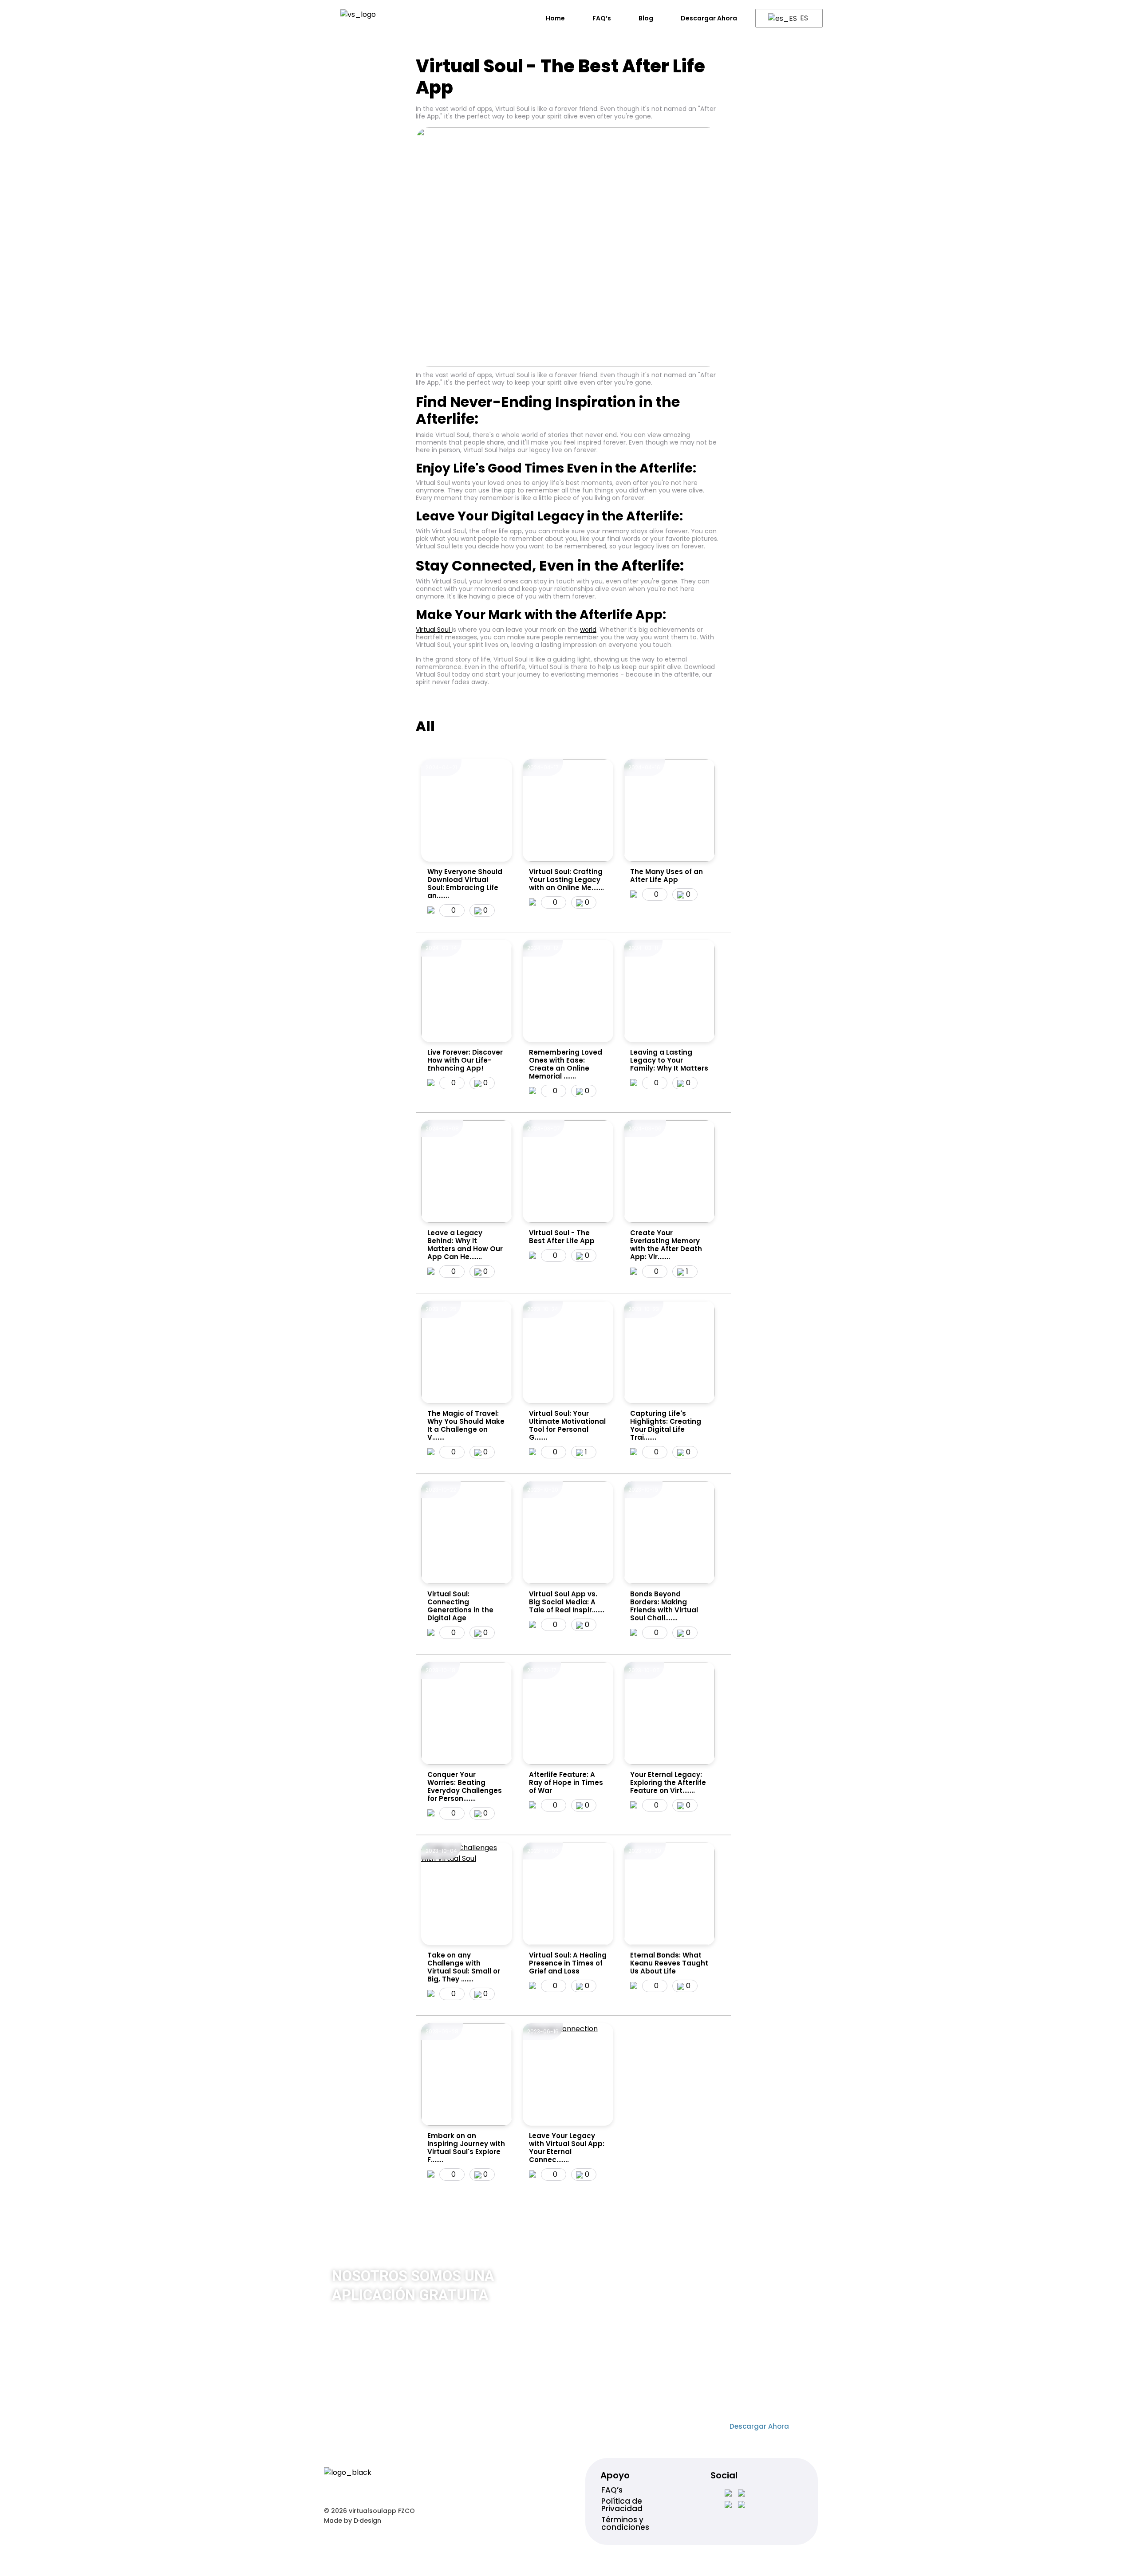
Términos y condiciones (625, 2523)
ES (803, 18)
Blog (646, 18)
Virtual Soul (434, 630)
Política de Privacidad (622, 2505)
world (588, 630)
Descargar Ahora (709, 18)
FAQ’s (602, 18)
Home (555, 18)
